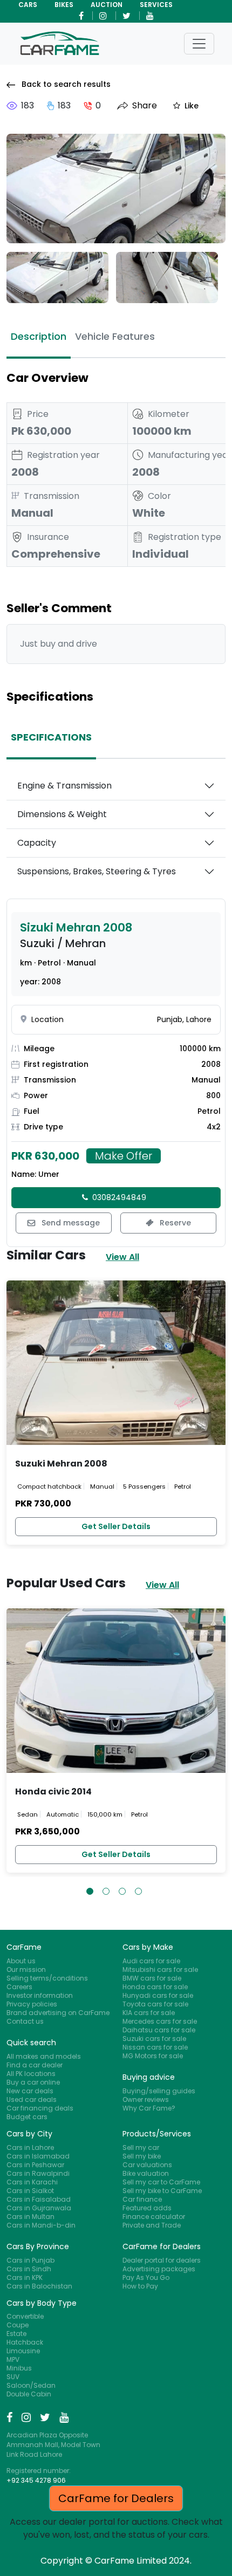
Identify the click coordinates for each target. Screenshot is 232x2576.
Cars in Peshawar (35, 2165)
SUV (13, 2377)
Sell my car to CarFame (161, 2182)
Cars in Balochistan (39, 2286)
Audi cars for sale (151, 1961)
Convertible (25, 2316)
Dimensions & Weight (62, 814)
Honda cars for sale (155, 1987)
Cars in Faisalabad (39, 2199)
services (156, 5)
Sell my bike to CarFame (162, 2191)
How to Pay (140, 2286)
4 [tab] (138, 1891)
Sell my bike (142, 2156)
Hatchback (25, 2342)
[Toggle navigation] (199, 44)
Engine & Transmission (64, 786)
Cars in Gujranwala (39, 2208)
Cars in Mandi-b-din (41, 2225)
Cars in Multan (30, 2217)
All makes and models (44, 2056)
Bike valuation (146, 2173)
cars (28, 5)
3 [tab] (122, 1891)
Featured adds (147, 2208)
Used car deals (32, 2099)
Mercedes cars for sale (160, 2021)
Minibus (19, 2368)
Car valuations (147, 2165)
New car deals (30, 2091)
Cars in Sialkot (30, 2191)
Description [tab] (39, 336)
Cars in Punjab (30, 2260)
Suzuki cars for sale (154, 2039)
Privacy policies (32, 2004)
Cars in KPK (25, 2277)
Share (145, 106)
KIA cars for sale (149, 2013)
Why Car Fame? (149, 2108)
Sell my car (141, 2147)
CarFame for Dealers (116, 2498)
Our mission (26, 1969)
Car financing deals (40, 2108)
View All (122, 1257)
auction (107, 5)
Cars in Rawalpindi (38, 2173)
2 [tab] (106, 1891)
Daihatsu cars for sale (159, 2030)
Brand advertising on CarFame (58, 2013)
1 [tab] (90, 1891)
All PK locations (31, 2074)
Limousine (23, 2351)
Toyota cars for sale (155, 2004)
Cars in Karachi (32, 2182)
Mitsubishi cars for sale (160, 1969)
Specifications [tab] (51, 737)
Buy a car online (33, 2082)
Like (192, 106)
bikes (64, 5)
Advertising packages (159, 2269)
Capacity (37, 843)
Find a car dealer (35, 2065)
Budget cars (27, 2117)
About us (21, 1961)
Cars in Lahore (30, 2147)
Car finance (142, 2199)
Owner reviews (146, 2099)
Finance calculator (154, 2217)
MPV (13, 2359)
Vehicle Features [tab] (115, 336)
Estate (16, 2334)
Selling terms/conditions (47, 1978)
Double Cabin (29, 2394)
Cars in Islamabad (38, 2156)
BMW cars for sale (152, 1978)
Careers (19, 1987)
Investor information (40, 1995)
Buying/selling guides (159, 2091)
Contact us (25, 2021)
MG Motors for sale (153, 2056)
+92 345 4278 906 (36, 2480)
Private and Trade (152, 2225)
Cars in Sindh (29, 2269)
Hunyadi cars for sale (158, 1995)
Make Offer (124, 1156)
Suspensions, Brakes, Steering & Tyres (97, 871)
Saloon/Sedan (31, 2385)
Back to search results (65, 84)
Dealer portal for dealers (162, 2260)
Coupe (18, 2325)
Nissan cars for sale (155, 2047)
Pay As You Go (146, 2277)
